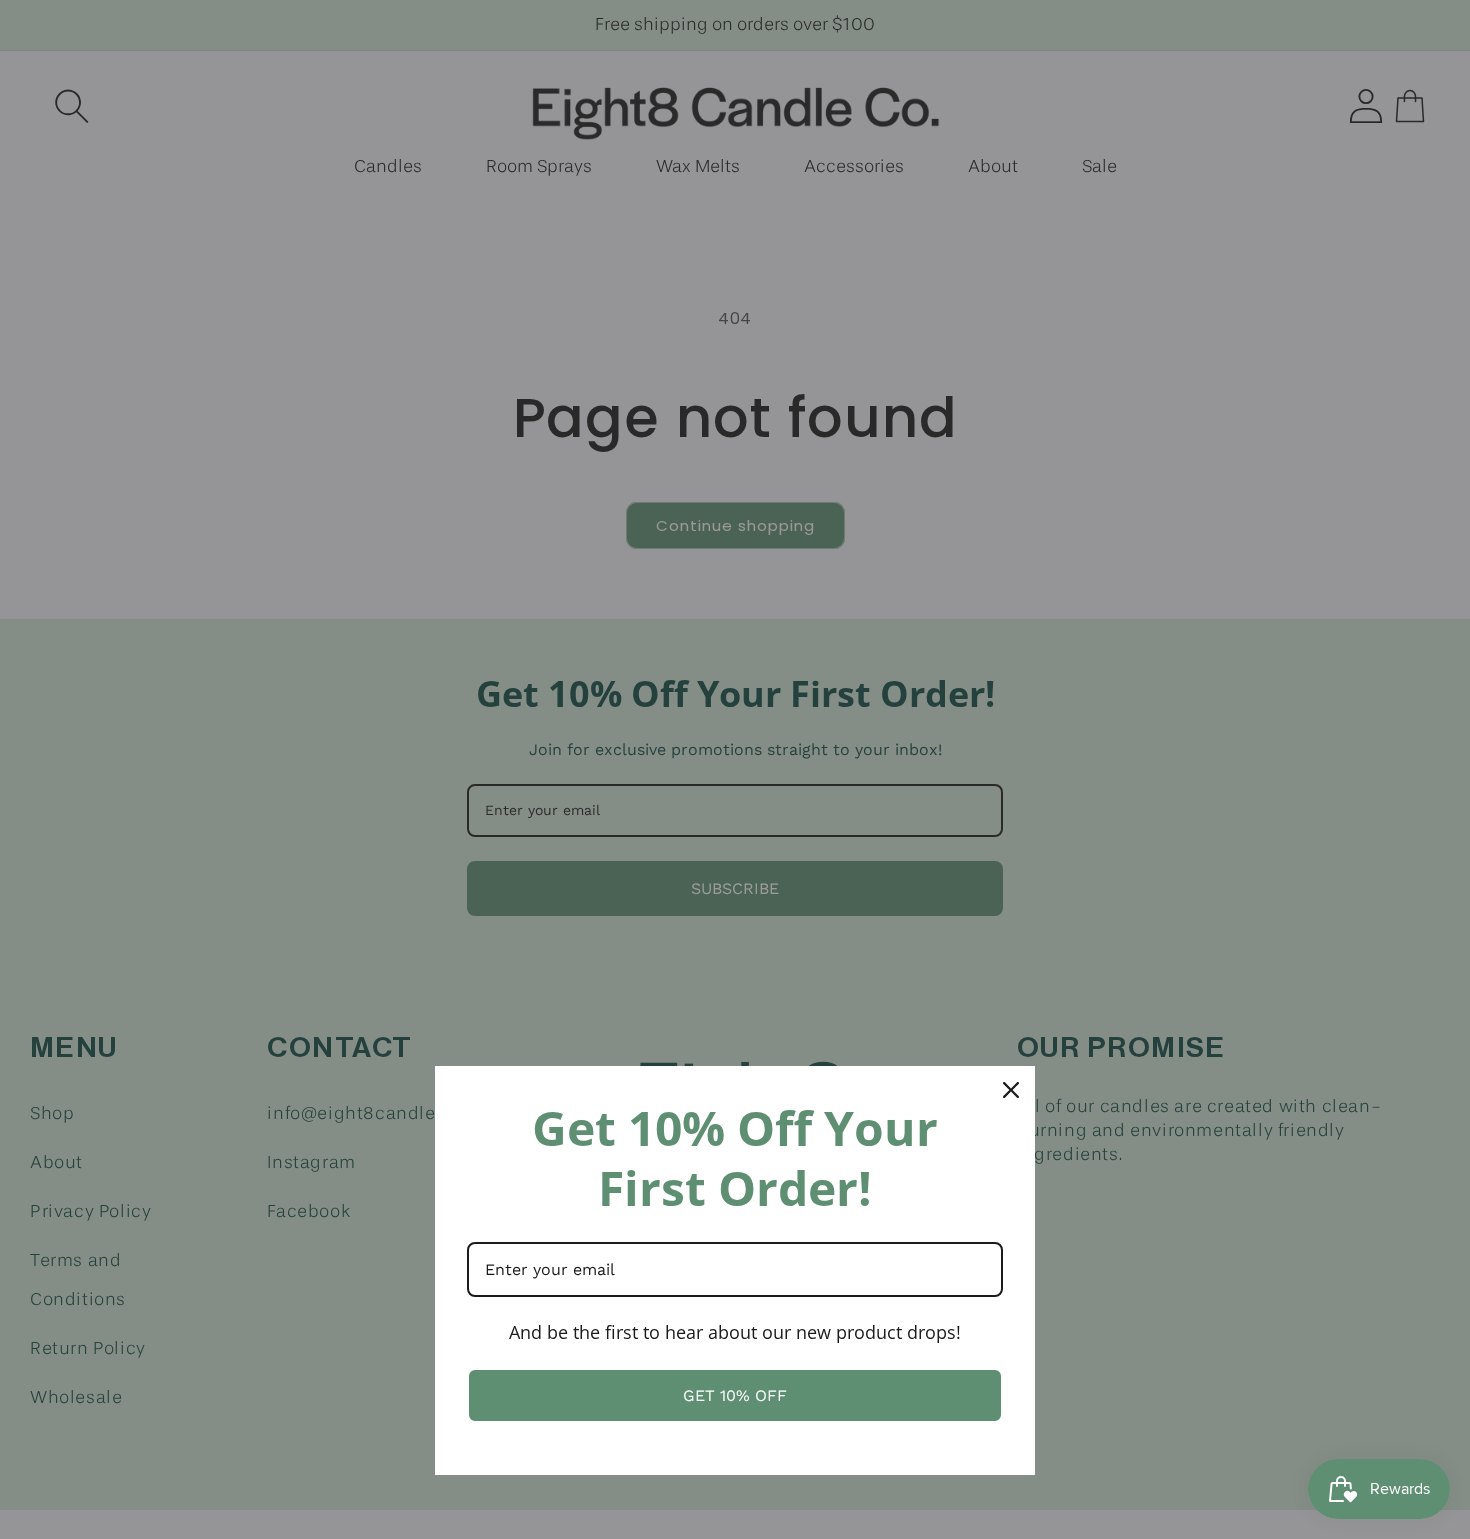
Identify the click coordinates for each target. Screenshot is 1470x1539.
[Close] (1011, 1090)
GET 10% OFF (735, 1395)
